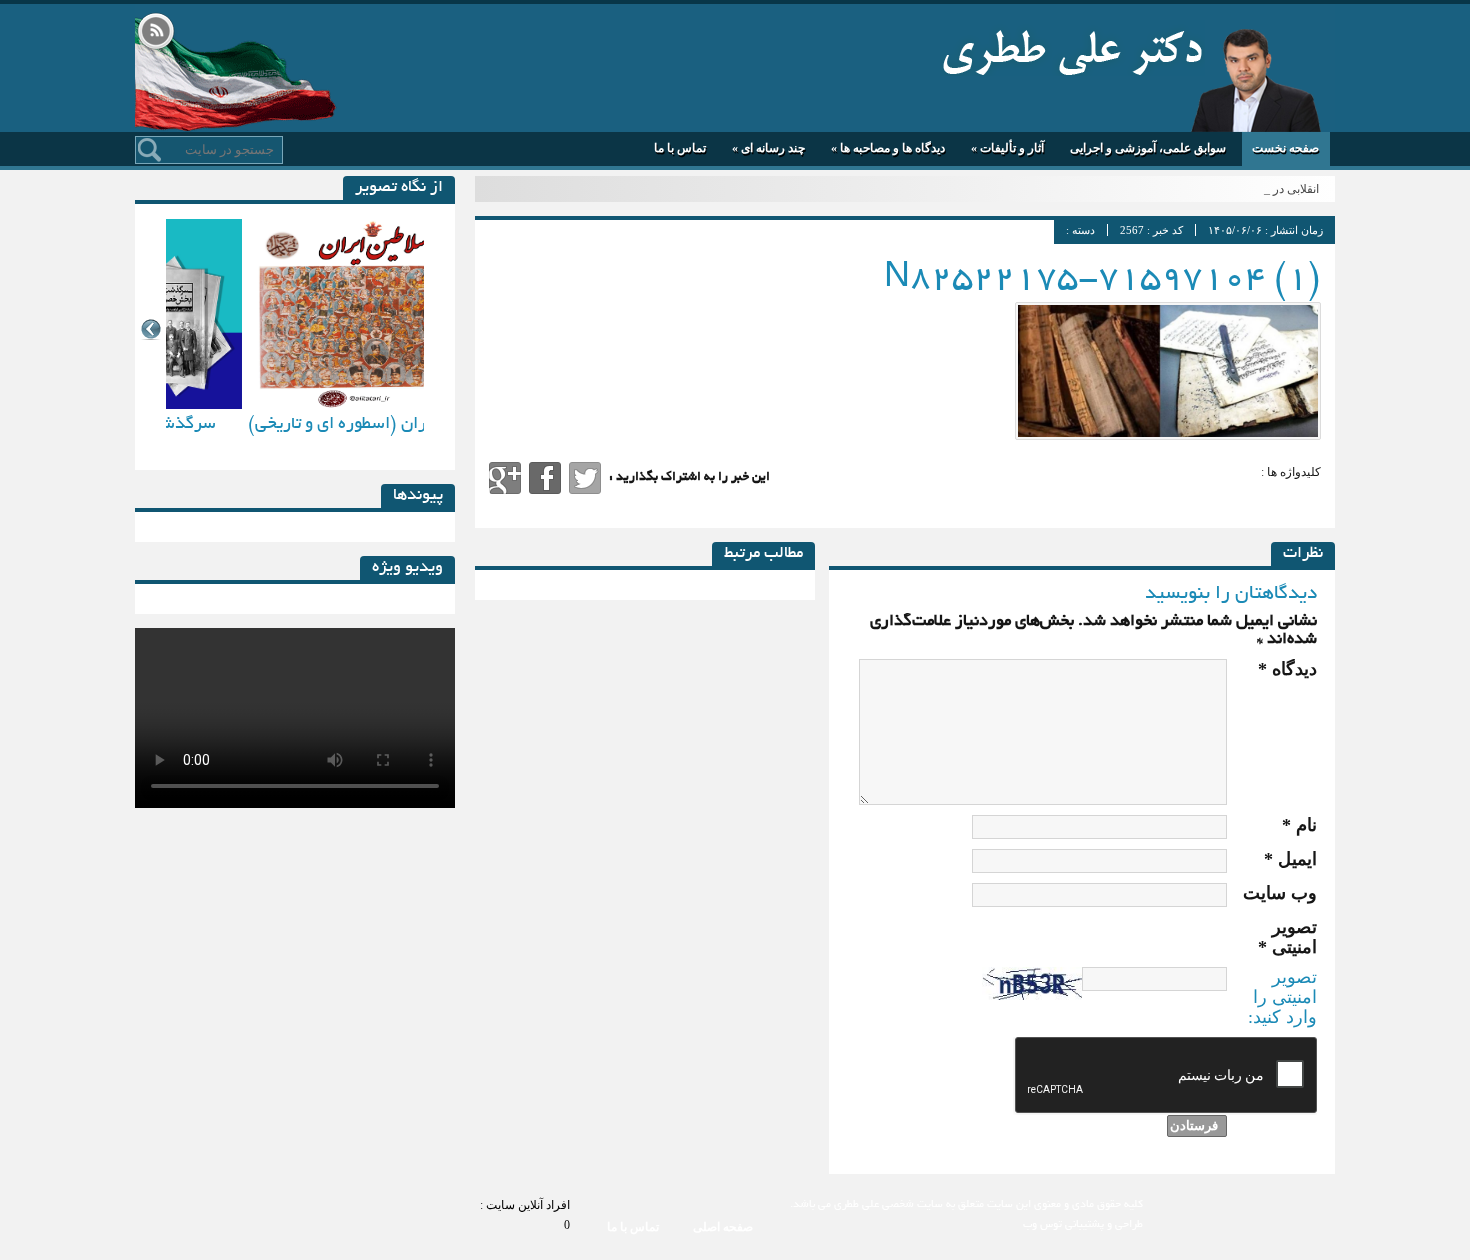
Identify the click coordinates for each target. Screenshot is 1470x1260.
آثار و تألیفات (1007, 148)
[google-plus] (505, 478)
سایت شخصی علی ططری (1072, 48)
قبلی (150, 329)
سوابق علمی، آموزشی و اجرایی (1148, 148)
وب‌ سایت (1280, 893)
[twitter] (585, 478)
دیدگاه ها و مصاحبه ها (888, 148)
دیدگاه (1287, 669)
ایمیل (1290, 859)
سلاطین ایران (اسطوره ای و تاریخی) (295, 424)
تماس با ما (680, 148)
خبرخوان (156, 33)
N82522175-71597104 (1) (1102, 280)
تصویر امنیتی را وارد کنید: (1282, 997)
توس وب (1042, 1225)
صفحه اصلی (723, 1227)
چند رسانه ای (768, 148)
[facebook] (545, 478)
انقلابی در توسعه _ (1274, 189)
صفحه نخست (1285, 148)
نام (1299, 825)
